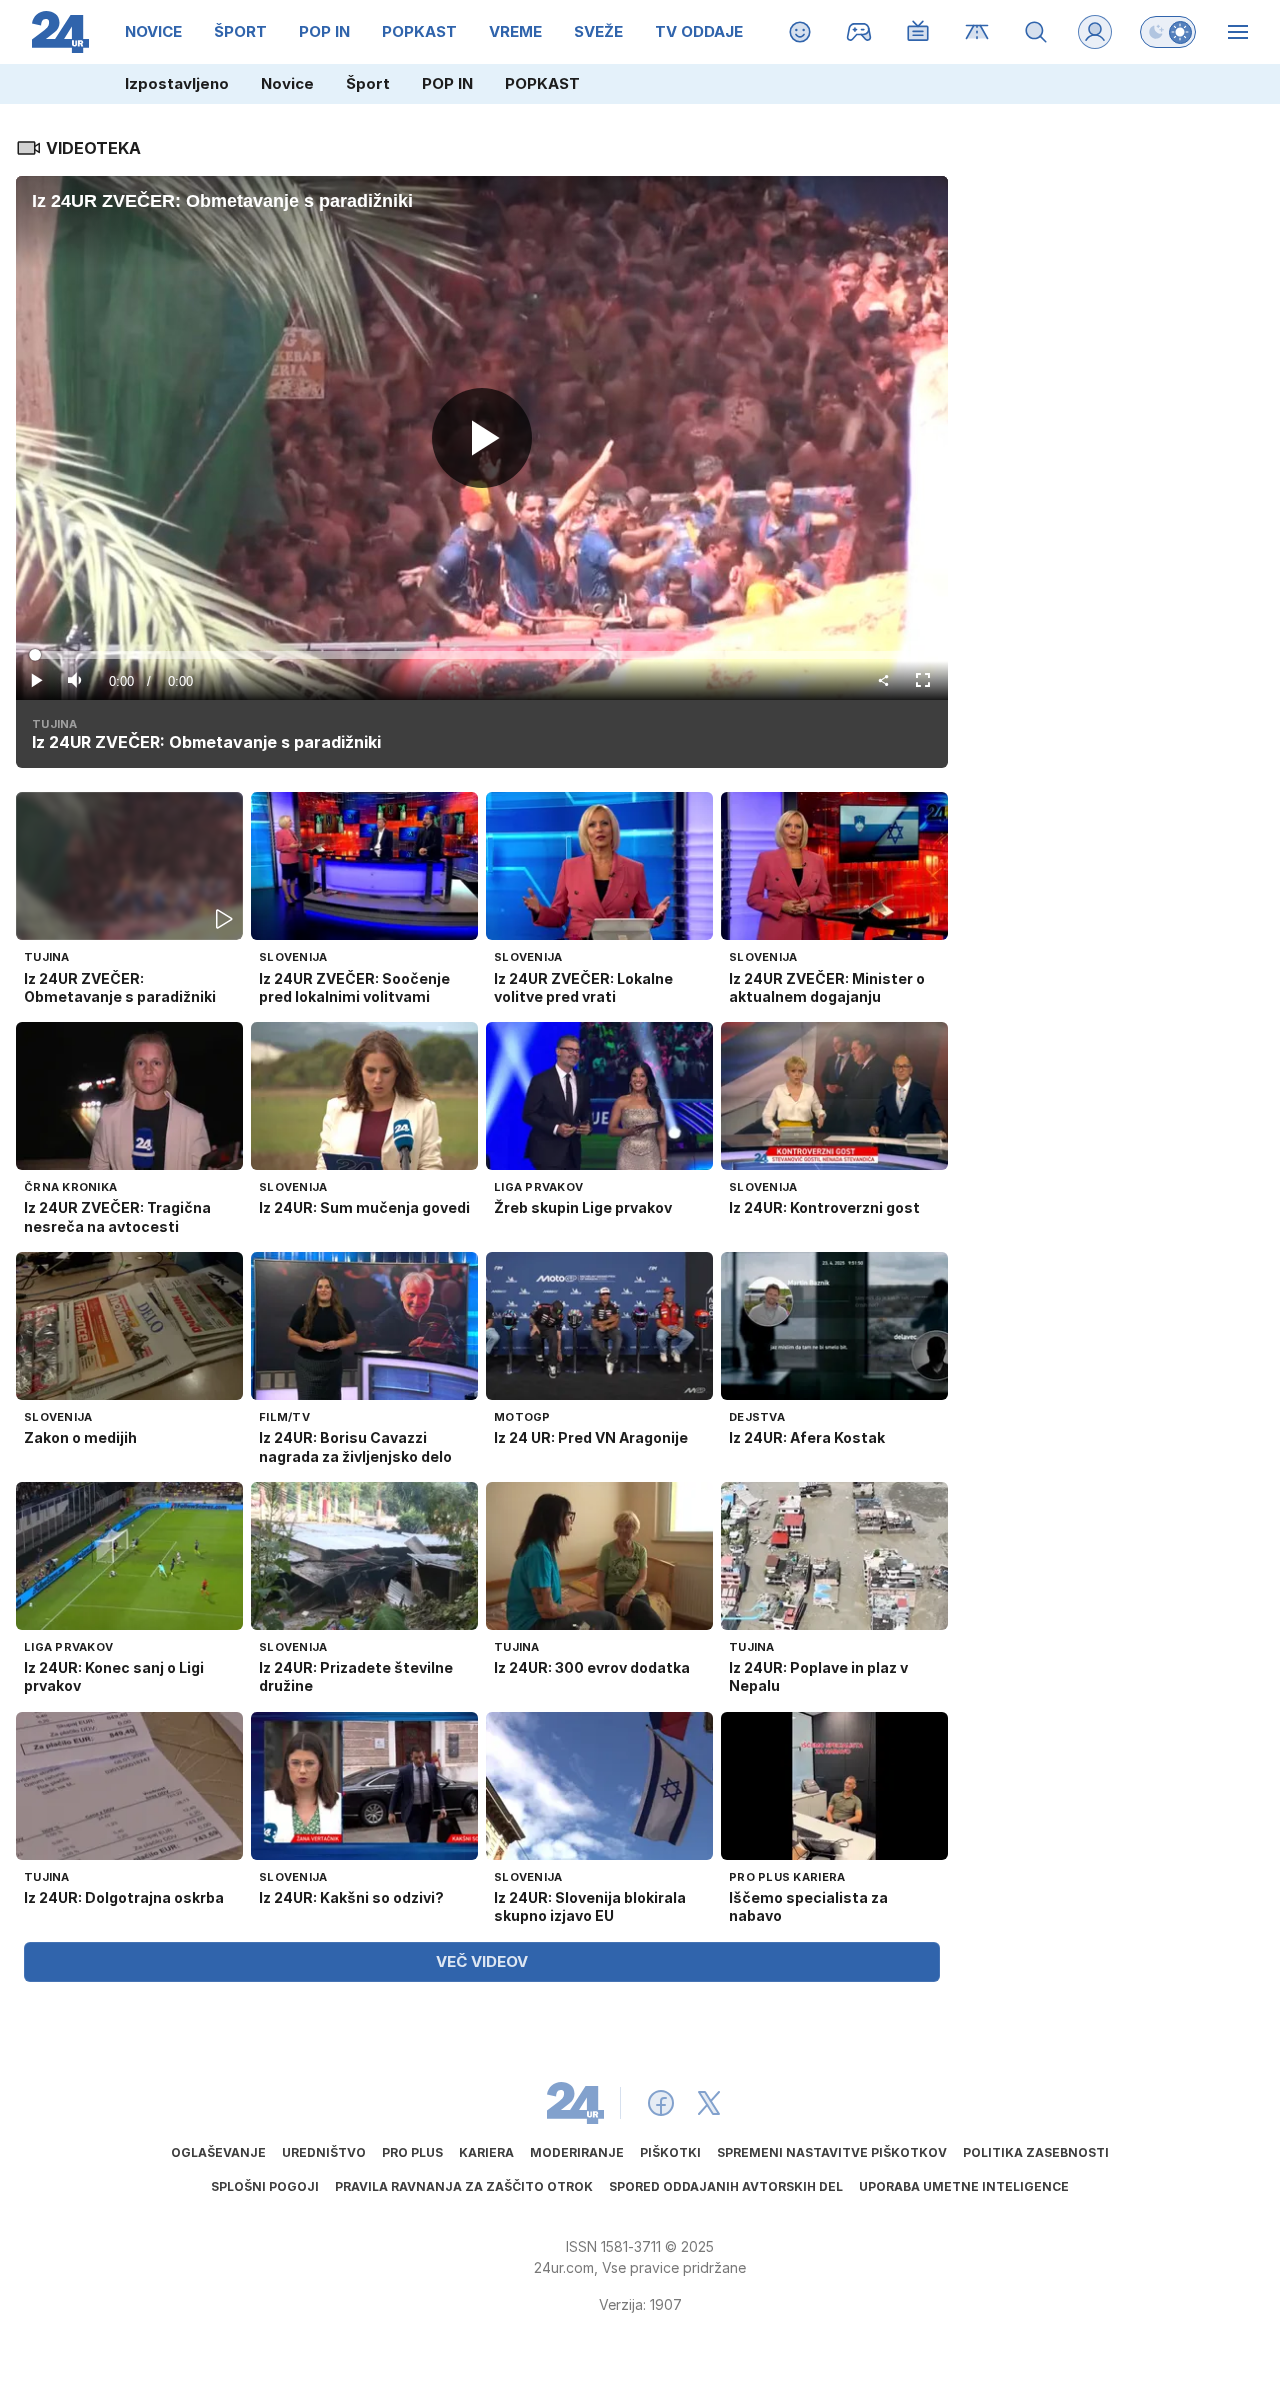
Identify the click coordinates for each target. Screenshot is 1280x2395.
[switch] (1168, 32)
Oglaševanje (218, 2152)
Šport (368, 83)
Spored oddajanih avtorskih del (726, 2186)
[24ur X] (709, 2103)
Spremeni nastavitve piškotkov (832, 2152)
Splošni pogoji (265, 2186)
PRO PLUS (412, 2152)
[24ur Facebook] (661, 2103)
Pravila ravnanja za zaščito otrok (464, 2186)
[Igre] (859, 32)
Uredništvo (324, 2152)
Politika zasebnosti (1036, 2152)
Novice (287, 83)
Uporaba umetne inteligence (964, 2186)
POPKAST (542, 83)
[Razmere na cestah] (977, 32)
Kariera (486, 2152)
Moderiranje (577, 2152)
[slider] (482, 655)
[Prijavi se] (1095, 32)
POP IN (447, 83)
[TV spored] (918, 32)
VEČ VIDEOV (482, 1961)
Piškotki (670, 2152)
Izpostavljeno (177, 83)
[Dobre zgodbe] (800, 32)
